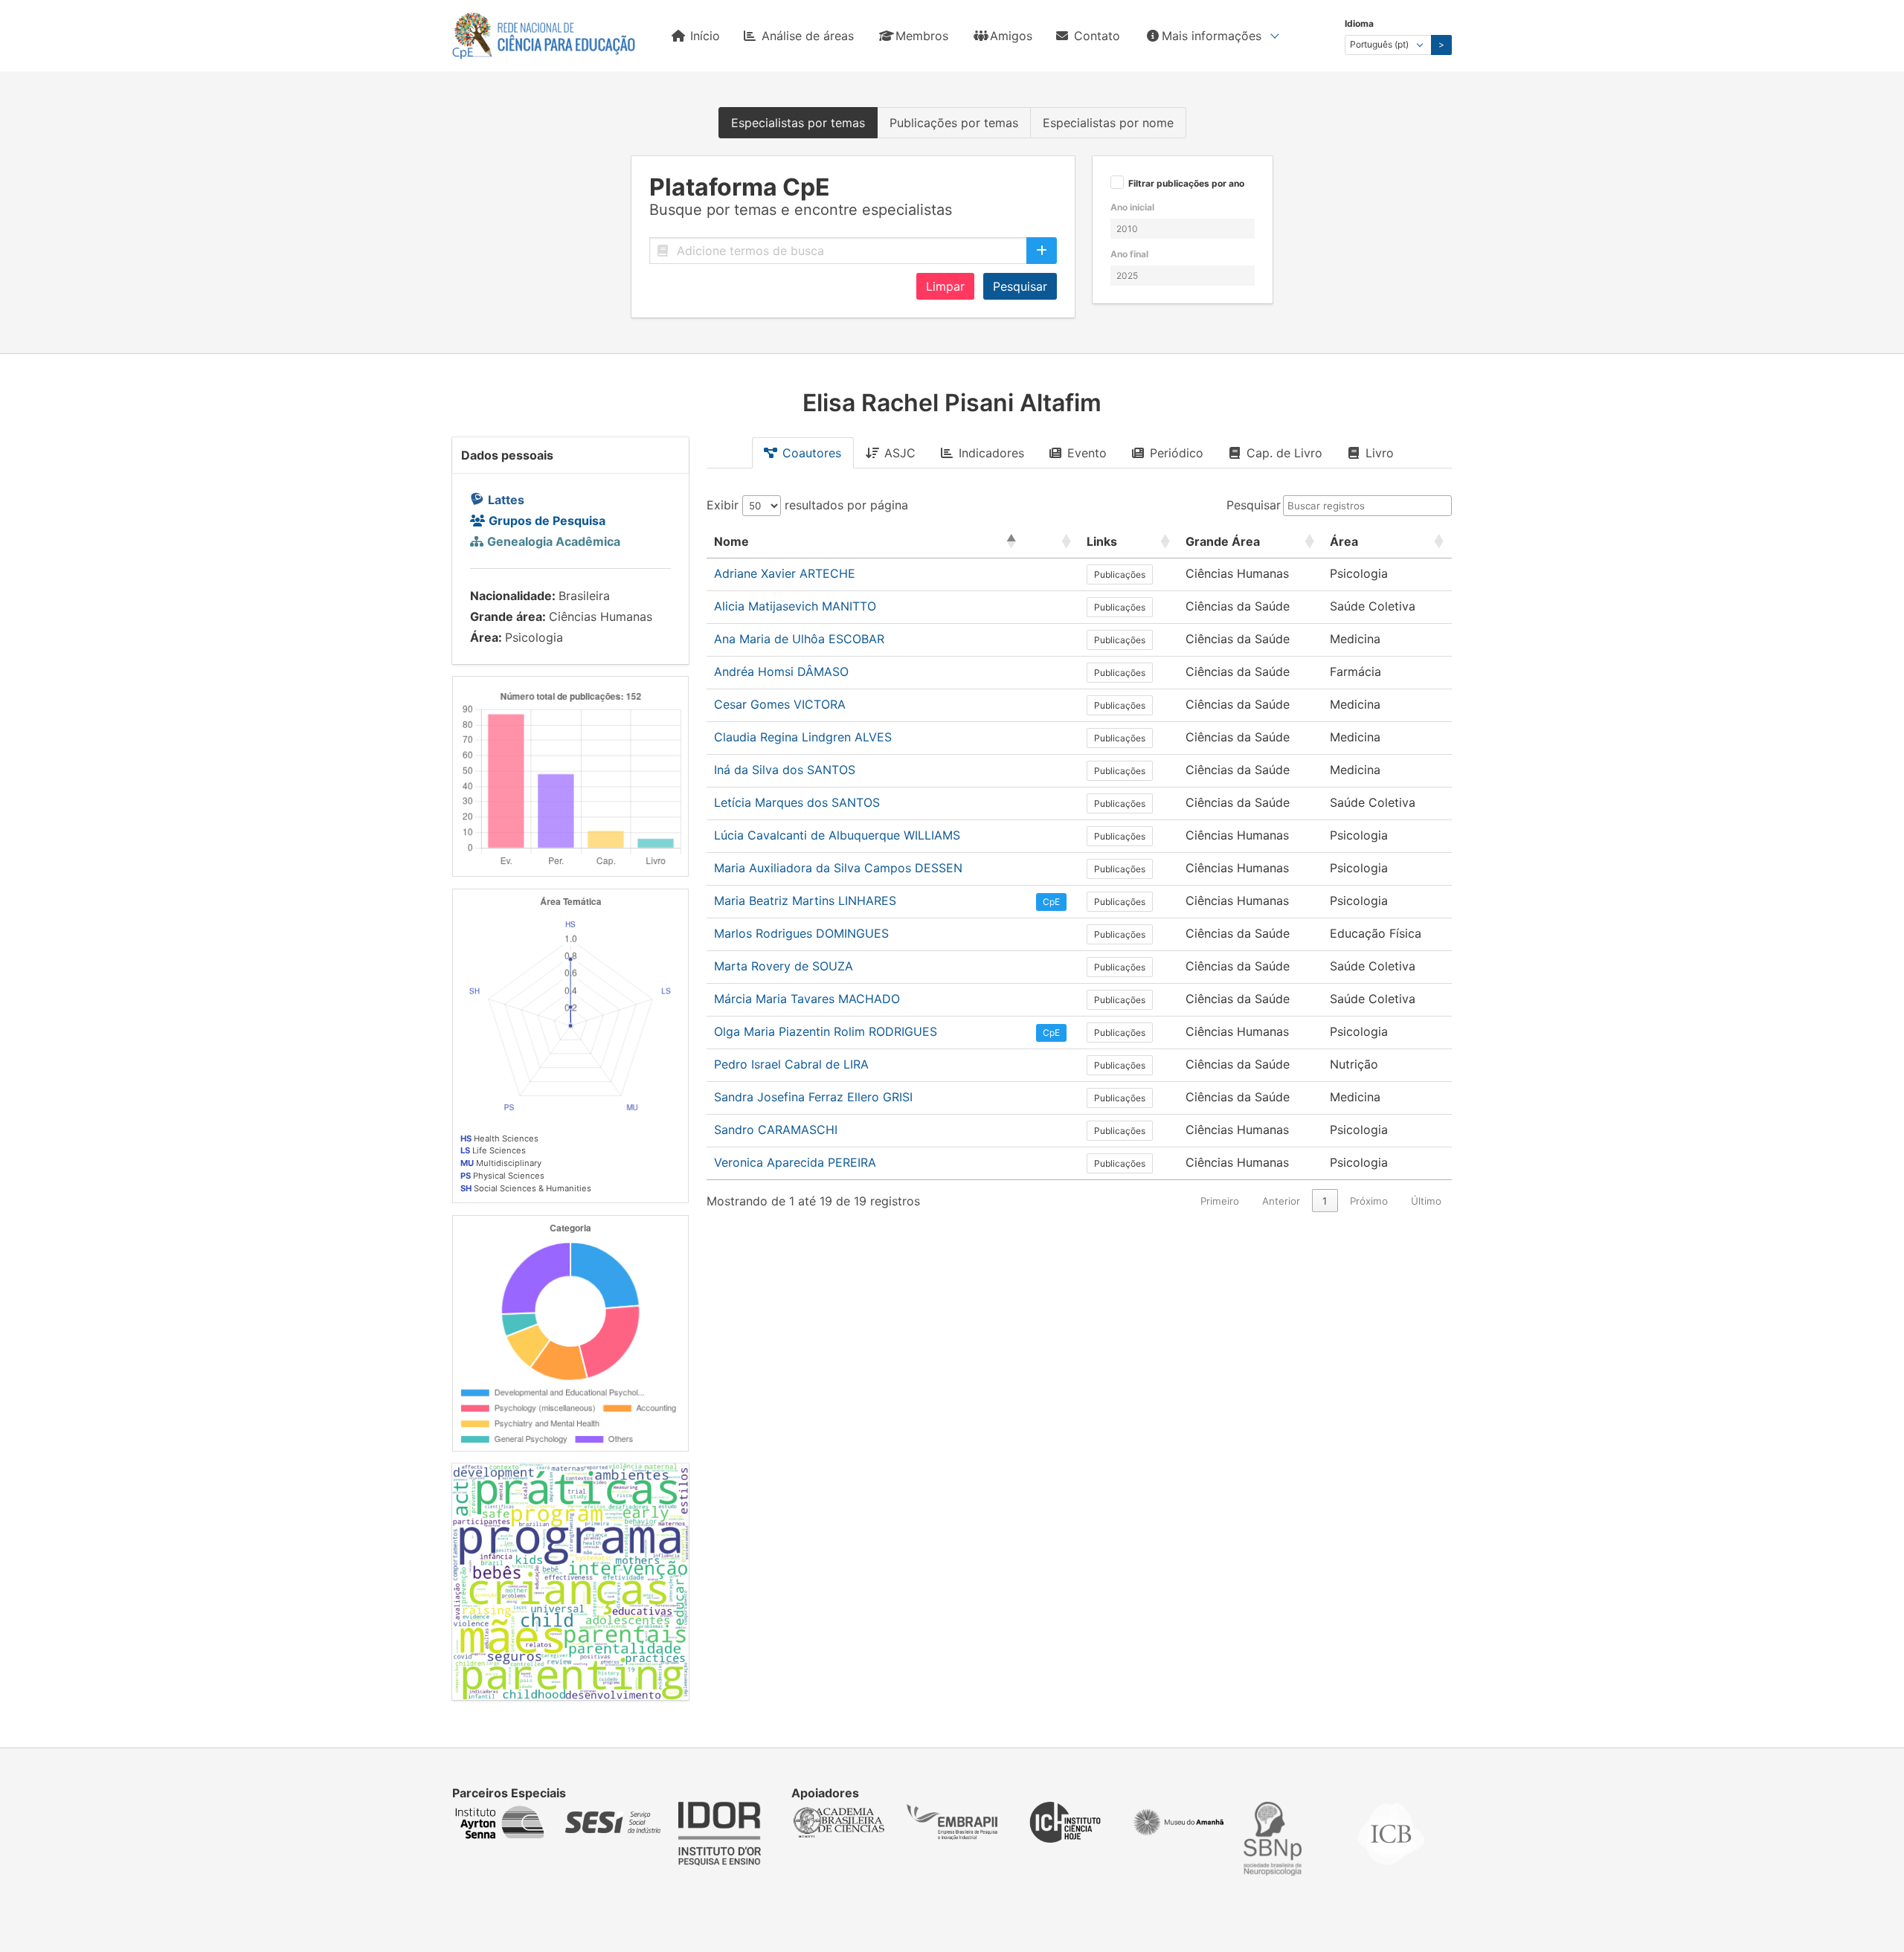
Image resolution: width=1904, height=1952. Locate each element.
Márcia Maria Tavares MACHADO (807, 999)
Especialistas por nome (1108, 123)
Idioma (1359, 23)
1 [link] (1325, 1201)
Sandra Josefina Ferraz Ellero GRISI (813, 1097)
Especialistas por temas (798, 123)
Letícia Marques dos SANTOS (797, 802)
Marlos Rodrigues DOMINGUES (801, 933)
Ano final (1129, 254)
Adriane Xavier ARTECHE (785, 573)
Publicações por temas (954, 123)
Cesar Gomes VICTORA (780, 704)
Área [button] (1344, 541)
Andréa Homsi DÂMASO (781, 671)
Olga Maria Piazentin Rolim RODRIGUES (826, 1031)
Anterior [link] (1281, 1201)
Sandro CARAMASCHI (776, 1130)
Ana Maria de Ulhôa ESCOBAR (799, 639)
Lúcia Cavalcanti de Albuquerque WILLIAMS (837, 835)
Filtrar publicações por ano (1186, 184)
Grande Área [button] (1223, 541)
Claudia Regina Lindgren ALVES (803, 737)
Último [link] (1426, 1201)
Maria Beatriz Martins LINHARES (805, 901)
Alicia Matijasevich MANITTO (795, 606)
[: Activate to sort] (1052, 542)
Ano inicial (1132, 207)
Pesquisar (1020, 286)
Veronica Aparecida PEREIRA (795, 1162)
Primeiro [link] (1220, 1201)
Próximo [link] (1369, 1201)
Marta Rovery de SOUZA (784, 966)
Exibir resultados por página (807, 505)
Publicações (1120, 574)
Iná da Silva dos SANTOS (785, 770)
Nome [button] (731, 541)
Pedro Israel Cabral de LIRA (791, 1064)
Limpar (945, 286)
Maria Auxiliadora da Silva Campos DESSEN (838, 868)
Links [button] (1102, 541)
